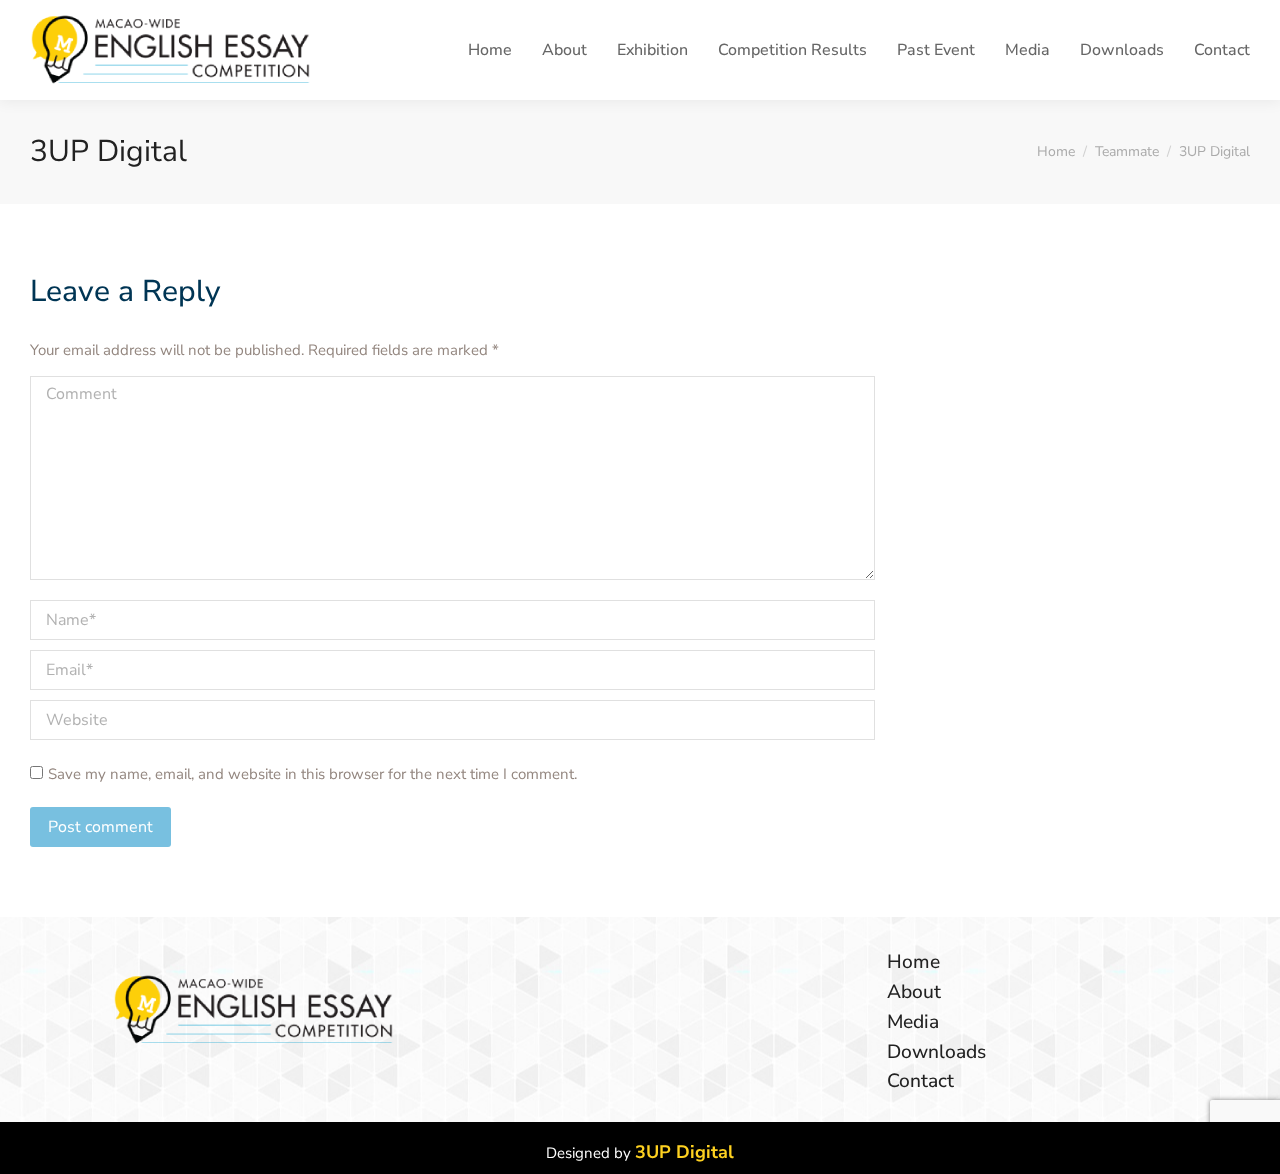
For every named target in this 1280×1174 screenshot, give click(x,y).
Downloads (936, 1052)
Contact (920, 1081)
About (914, 992)
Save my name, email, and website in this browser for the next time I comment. (312, 774)
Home (913, 962)
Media (913, 1022)
